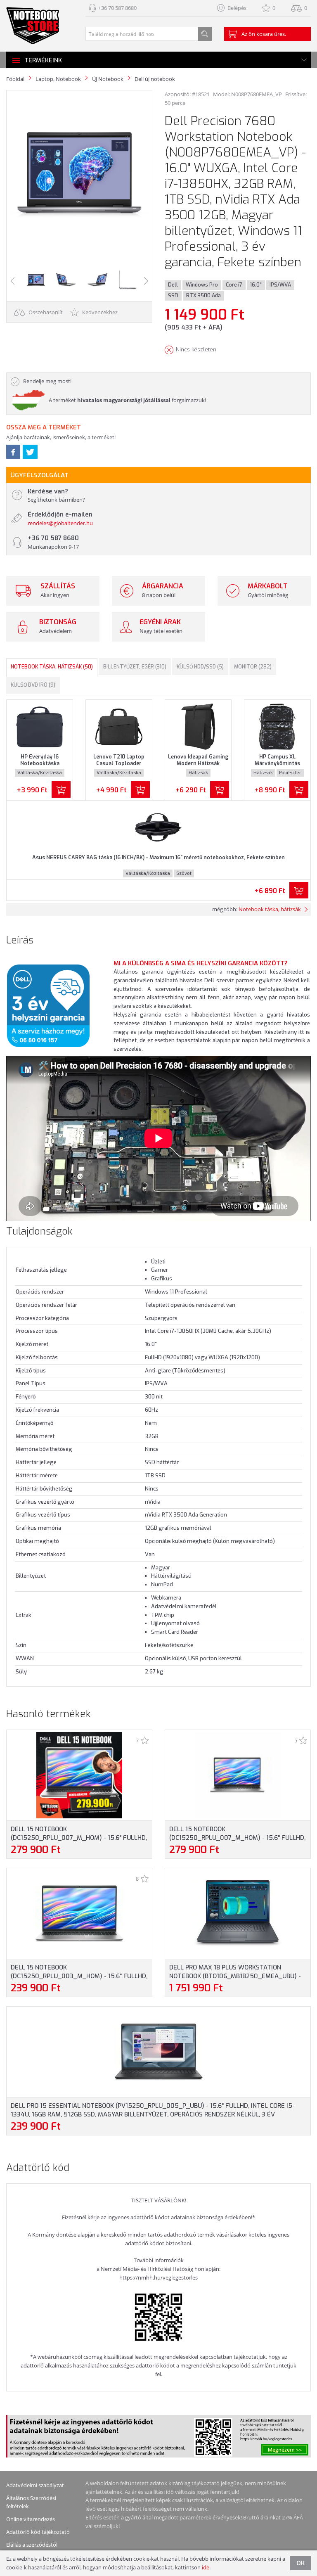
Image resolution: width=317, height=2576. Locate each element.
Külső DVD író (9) (33, 685)
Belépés (237, 8)
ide (206, 2567)
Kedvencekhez (99, 312)
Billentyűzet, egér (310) (135, 667)
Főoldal (15, 79)
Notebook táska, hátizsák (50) (52, 667)
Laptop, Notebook (58, 79)
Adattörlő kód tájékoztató (38, 2532)
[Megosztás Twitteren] (30, 452)
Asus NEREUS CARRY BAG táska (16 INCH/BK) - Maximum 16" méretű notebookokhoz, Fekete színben (158, 857)
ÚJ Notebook (108, 79)
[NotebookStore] (33, 26)
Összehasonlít (45, 312)
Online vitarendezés (31, 2519)
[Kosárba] (61, 789)
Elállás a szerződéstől (32, 2545)
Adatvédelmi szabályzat (35, 2485)
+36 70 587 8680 (117, 8)
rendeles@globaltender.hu (60, 523)
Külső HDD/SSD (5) (200, 667)
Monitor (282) (253, 667)
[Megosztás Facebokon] (13, 452)
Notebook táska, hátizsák (270, 909)
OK (300, 2563)
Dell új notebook (155, 79)
